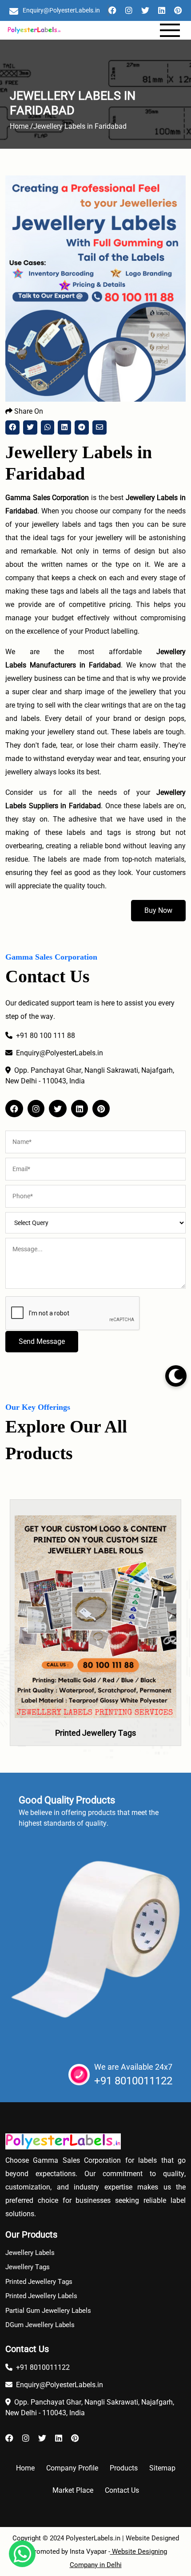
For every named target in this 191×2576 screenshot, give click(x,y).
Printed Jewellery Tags (95, 1733)
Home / (22, 126)
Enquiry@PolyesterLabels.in (61, 10)
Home (25, 2468)
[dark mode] (176, 1376)
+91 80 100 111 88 (46, 1036)
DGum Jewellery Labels (40, 2325)
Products (124, 2468)
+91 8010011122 (133, 2081)
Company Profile (72, 2468)
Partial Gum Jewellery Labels (48, 2311)
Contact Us (122, 2490)
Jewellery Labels (30, 2253)
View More (95, 1647)
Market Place (73, 2490)
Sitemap (162, 2468)
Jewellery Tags (28, 2267)
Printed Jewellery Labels (41, 2296)
